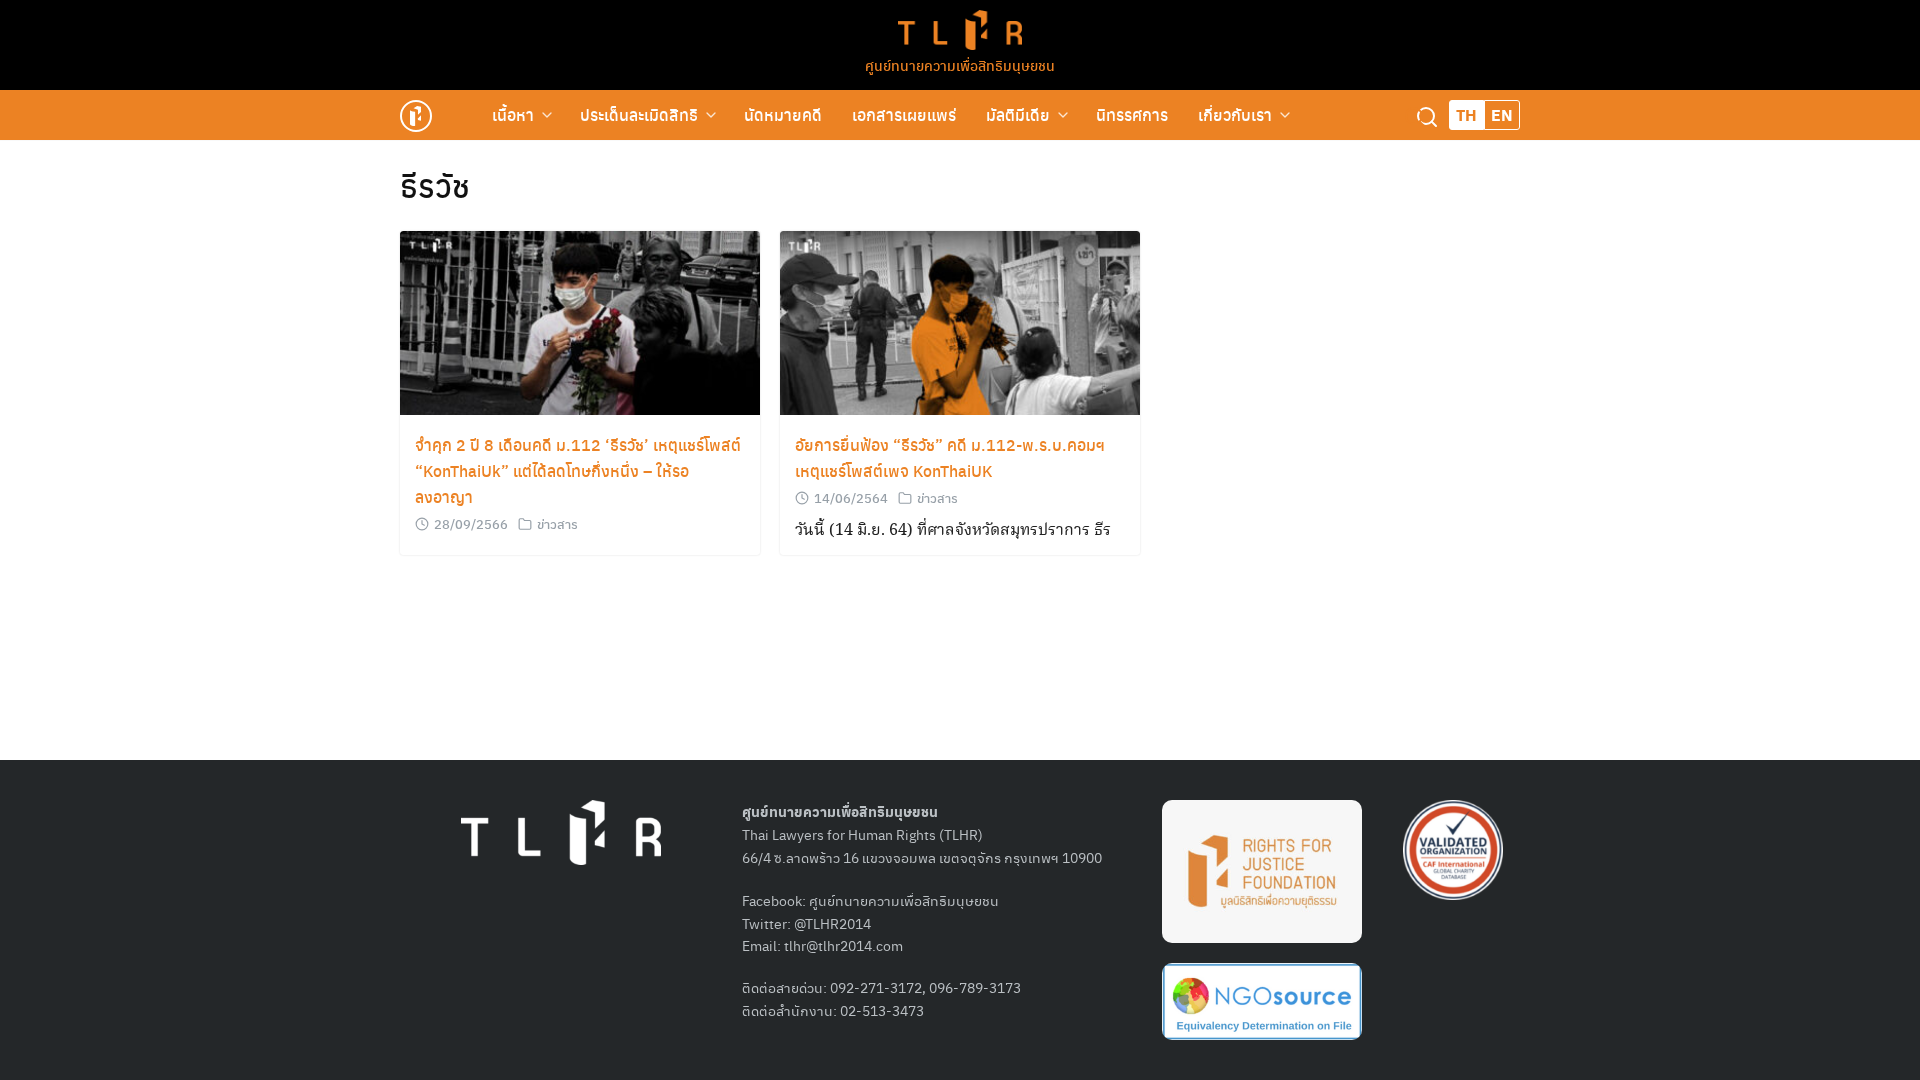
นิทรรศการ (1132, 114)
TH (1466, 114)
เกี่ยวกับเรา (1235, 114)
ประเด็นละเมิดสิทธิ (639, 114)
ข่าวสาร (557, 523)
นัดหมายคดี (783, 114)
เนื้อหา (513, 114)
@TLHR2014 (832, 923)
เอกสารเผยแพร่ (904, 114)
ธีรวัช (435, 185)
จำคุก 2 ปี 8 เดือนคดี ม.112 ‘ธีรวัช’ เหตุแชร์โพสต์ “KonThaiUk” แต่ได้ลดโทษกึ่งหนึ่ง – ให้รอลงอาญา (578, 470)
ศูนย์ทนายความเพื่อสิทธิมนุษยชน (960, 65)
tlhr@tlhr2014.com (843, 945)
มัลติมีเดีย (1018, 114)
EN (1502, 114)
